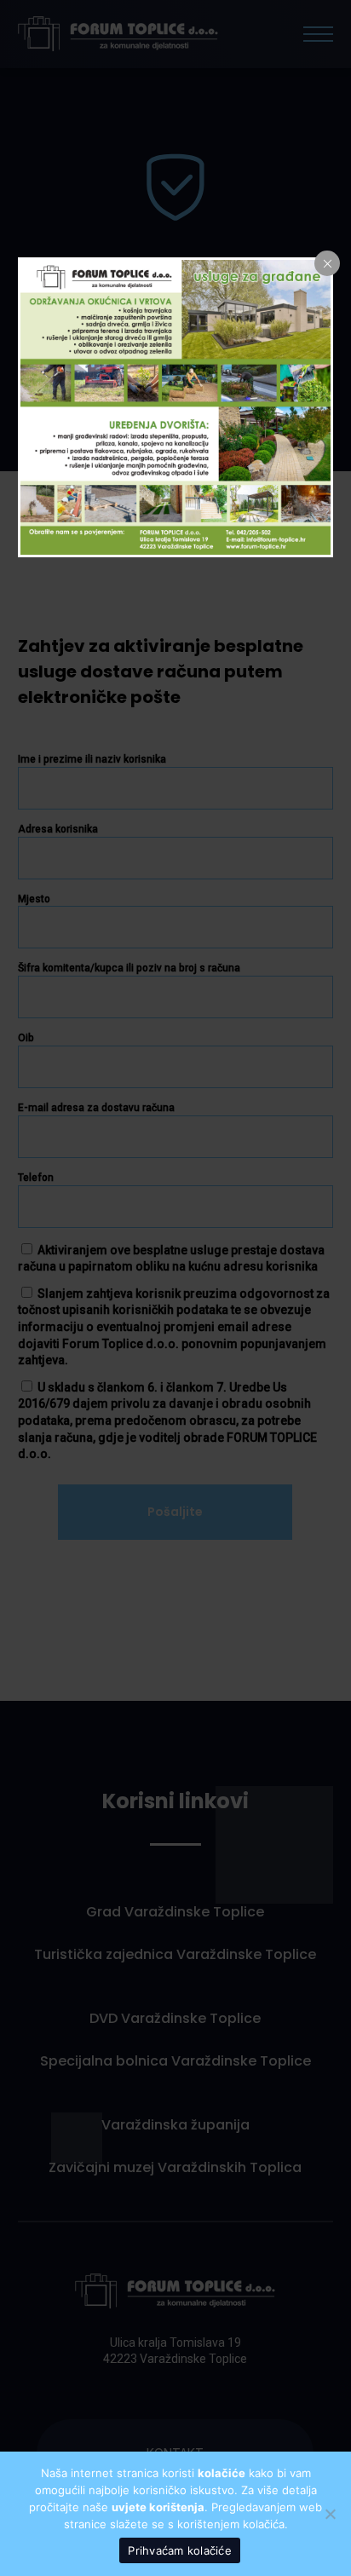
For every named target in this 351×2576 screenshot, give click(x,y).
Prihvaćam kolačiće (180, 2550)
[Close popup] (327, 263)
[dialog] (176, 407)
